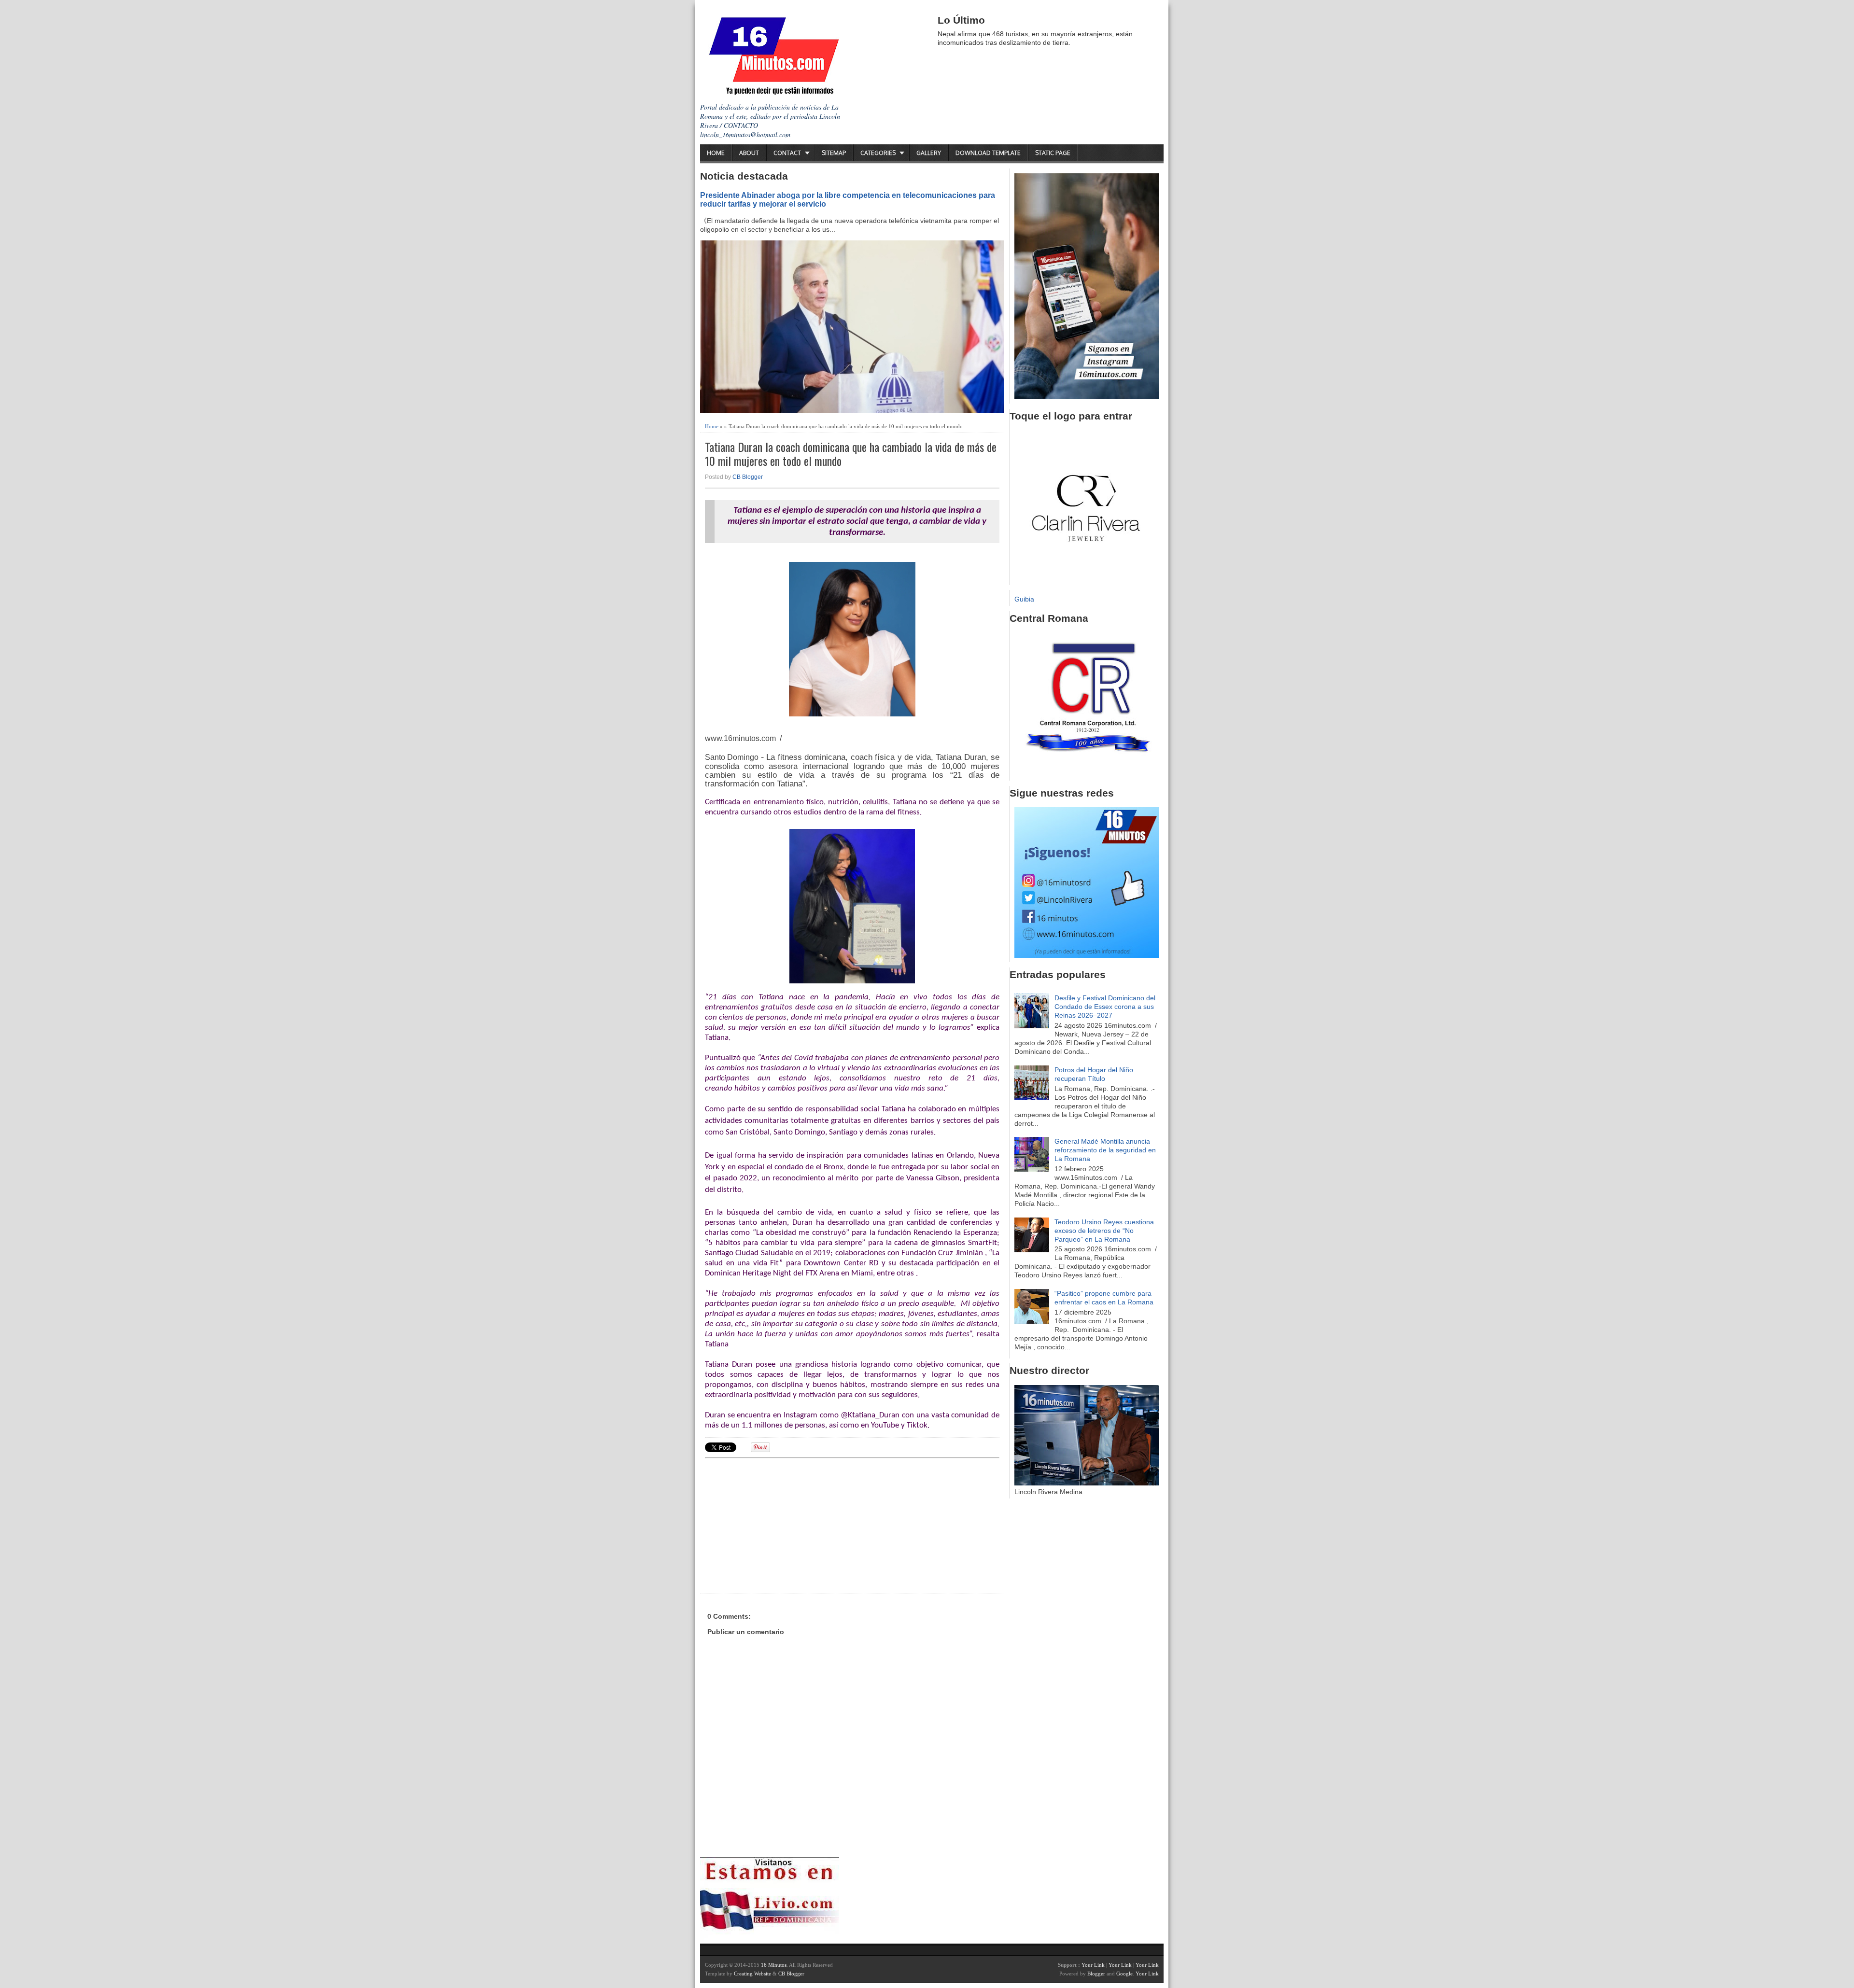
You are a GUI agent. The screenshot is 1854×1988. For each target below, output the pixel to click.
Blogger (1096, 1974)
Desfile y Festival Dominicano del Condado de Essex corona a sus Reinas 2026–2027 (1105, 1007)
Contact (787, 153)
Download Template (988, 153)
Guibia (1024, 599)
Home (716, 153)
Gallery (929, 153)
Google (1124, 1974)
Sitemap (834, 153)
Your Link (1093, 1965)
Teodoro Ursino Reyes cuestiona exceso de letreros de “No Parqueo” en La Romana (1104, 1231)
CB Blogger (748, 477)
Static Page (1053, 153)
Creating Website (752, 1974)
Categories (878, 153)
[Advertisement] (780, 1525)
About (749, 153)
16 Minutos (774, 1965)
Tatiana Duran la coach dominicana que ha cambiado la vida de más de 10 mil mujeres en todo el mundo (851, 454)
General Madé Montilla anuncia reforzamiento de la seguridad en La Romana (1105, 1150)
